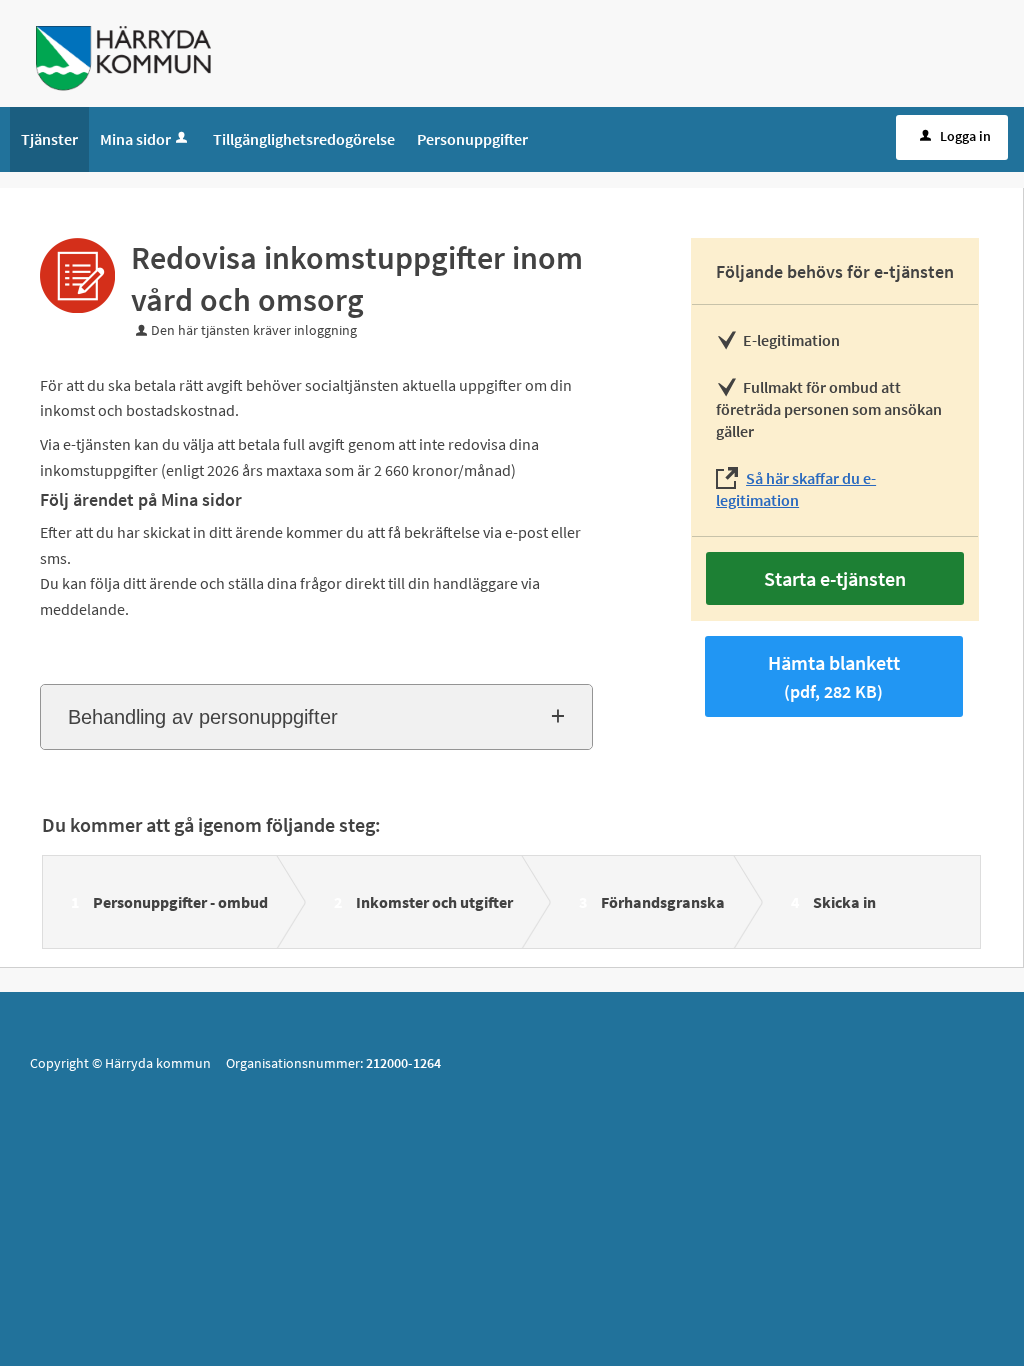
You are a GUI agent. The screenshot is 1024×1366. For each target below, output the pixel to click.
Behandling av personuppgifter (203, 717)
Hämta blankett (834, 676)
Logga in (965, 136)
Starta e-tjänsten (835, 578)
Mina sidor (135, 139)
